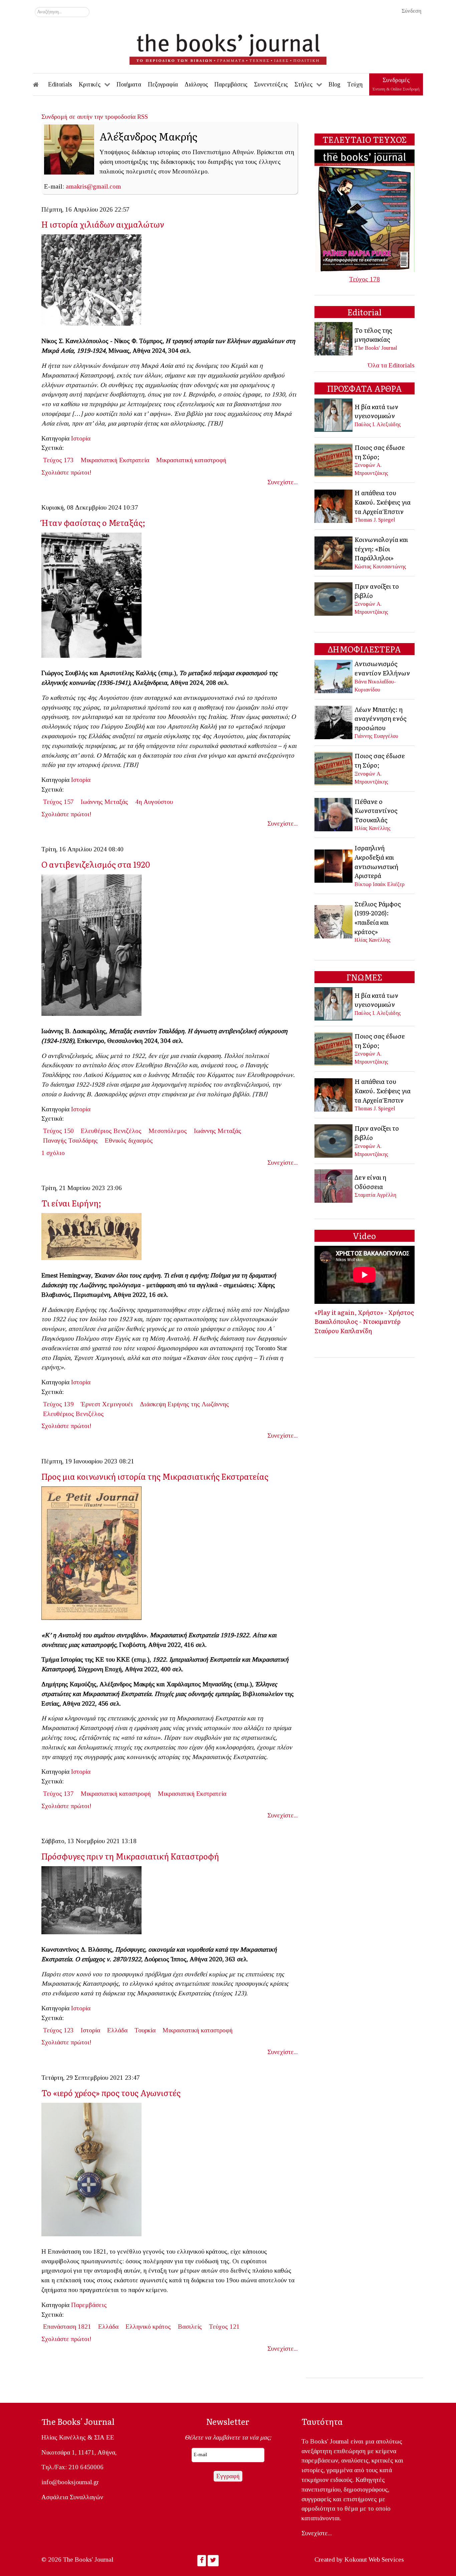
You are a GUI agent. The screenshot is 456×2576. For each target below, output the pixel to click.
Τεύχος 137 (58, 1794)
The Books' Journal (376, 348)
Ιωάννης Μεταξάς (104, 802)
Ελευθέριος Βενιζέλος (111, 1131)
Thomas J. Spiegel (375, 520)
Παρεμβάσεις (89, 2305)
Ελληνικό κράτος (148, 2327)
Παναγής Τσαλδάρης (70, 1140)
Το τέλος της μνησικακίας (373, 335)
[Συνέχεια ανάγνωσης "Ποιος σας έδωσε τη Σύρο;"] (334, 459)
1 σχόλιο (53, 1153)
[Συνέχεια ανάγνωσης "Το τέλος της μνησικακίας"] (334, 338)
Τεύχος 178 (365, 279)
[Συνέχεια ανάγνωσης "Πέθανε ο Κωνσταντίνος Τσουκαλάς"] (334, 814)
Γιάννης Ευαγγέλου (376, 736)
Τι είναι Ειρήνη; (71, 1203)
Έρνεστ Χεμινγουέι (107, 1404)
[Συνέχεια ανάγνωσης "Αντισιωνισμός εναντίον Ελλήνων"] (334, 676)
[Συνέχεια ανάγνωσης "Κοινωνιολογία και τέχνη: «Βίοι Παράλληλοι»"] (334, 552)
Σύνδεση (411, 11)
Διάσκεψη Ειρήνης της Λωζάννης (184, 1404)
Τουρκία (145, 2030)
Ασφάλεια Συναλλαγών (72, 2497)
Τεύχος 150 (58, 1131)
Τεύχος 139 (58, 1404)
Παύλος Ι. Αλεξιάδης (378, 424)
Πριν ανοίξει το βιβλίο (377, 591)
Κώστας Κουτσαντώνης (380, 566)
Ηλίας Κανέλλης (373, 828)
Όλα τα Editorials (391, 365)
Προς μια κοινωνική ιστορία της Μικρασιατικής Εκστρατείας (155, 1476)
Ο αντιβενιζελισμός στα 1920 (96, 864)
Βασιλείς (190, 2327)
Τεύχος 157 (58, 802)
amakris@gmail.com (93, 186)
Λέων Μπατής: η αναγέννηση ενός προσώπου (381, 718)
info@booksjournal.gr (70, 2482)
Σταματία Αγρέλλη (375, 1195)
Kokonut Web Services (374, 2559)
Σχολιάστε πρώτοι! (66, 472)
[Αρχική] (40, 84)
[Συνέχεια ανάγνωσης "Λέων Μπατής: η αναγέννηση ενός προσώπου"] (334, 722)
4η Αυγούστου (154, 802)
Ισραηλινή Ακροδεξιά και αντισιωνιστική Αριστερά (376, 862)
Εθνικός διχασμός (129, 1140)
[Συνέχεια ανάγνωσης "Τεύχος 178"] (365, 210)
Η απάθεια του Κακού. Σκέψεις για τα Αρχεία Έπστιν (383, 502)
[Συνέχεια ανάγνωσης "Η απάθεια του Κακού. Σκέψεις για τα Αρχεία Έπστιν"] (334, 505)
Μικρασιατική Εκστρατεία (115, 460)
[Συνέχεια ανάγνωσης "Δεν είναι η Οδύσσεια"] (334, 1185)
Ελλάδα (117, 2030)
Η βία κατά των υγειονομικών (376, 411)
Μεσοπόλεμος (168, 1131)
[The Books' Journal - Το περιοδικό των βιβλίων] (228, 47)
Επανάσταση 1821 (67, 2327)
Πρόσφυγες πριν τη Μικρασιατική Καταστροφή (130, 1856)
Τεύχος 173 (58, 460)
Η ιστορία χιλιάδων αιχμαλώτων (103, 224)
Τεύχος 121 (224, 2327)
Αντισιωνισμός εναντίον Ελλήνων (382, 668)
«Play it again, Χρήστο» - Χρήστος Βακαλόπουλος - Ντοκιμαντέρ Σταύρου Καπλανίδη (364, 1321)
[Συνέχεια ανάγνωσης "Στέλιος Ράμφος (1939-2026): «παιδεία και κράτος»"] (334, 921)
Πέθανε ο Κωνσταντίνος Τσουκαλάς (376, 810)
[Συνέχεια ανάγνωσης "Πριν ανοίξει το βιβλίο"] (334, 598)
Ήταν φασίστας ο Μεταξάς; (93, 522)
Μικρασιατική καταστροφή (191, 460)
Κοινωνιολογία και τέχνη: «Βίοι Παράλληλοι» (381, 548)
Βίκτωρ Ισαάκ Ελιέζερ (380, 884)
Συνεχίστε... (283, 482)
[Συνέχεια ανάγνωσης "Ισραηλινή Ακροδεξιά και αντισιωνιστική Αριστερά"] (334, 865)
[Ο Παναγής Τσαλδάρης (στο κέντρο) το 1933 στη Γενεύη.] (94, 947)
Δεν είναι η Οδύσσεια (370, 1182)
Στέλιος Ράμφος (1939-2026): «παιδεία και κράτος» (378, 918)
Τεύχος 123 (58, 2030)
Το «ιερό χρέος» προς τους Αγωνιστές (111, 2093)
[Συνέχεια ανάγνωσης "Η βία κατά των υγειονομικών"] (334, 415)
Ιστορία (81, 438)
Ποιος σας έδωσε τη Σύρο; (380, 452)
